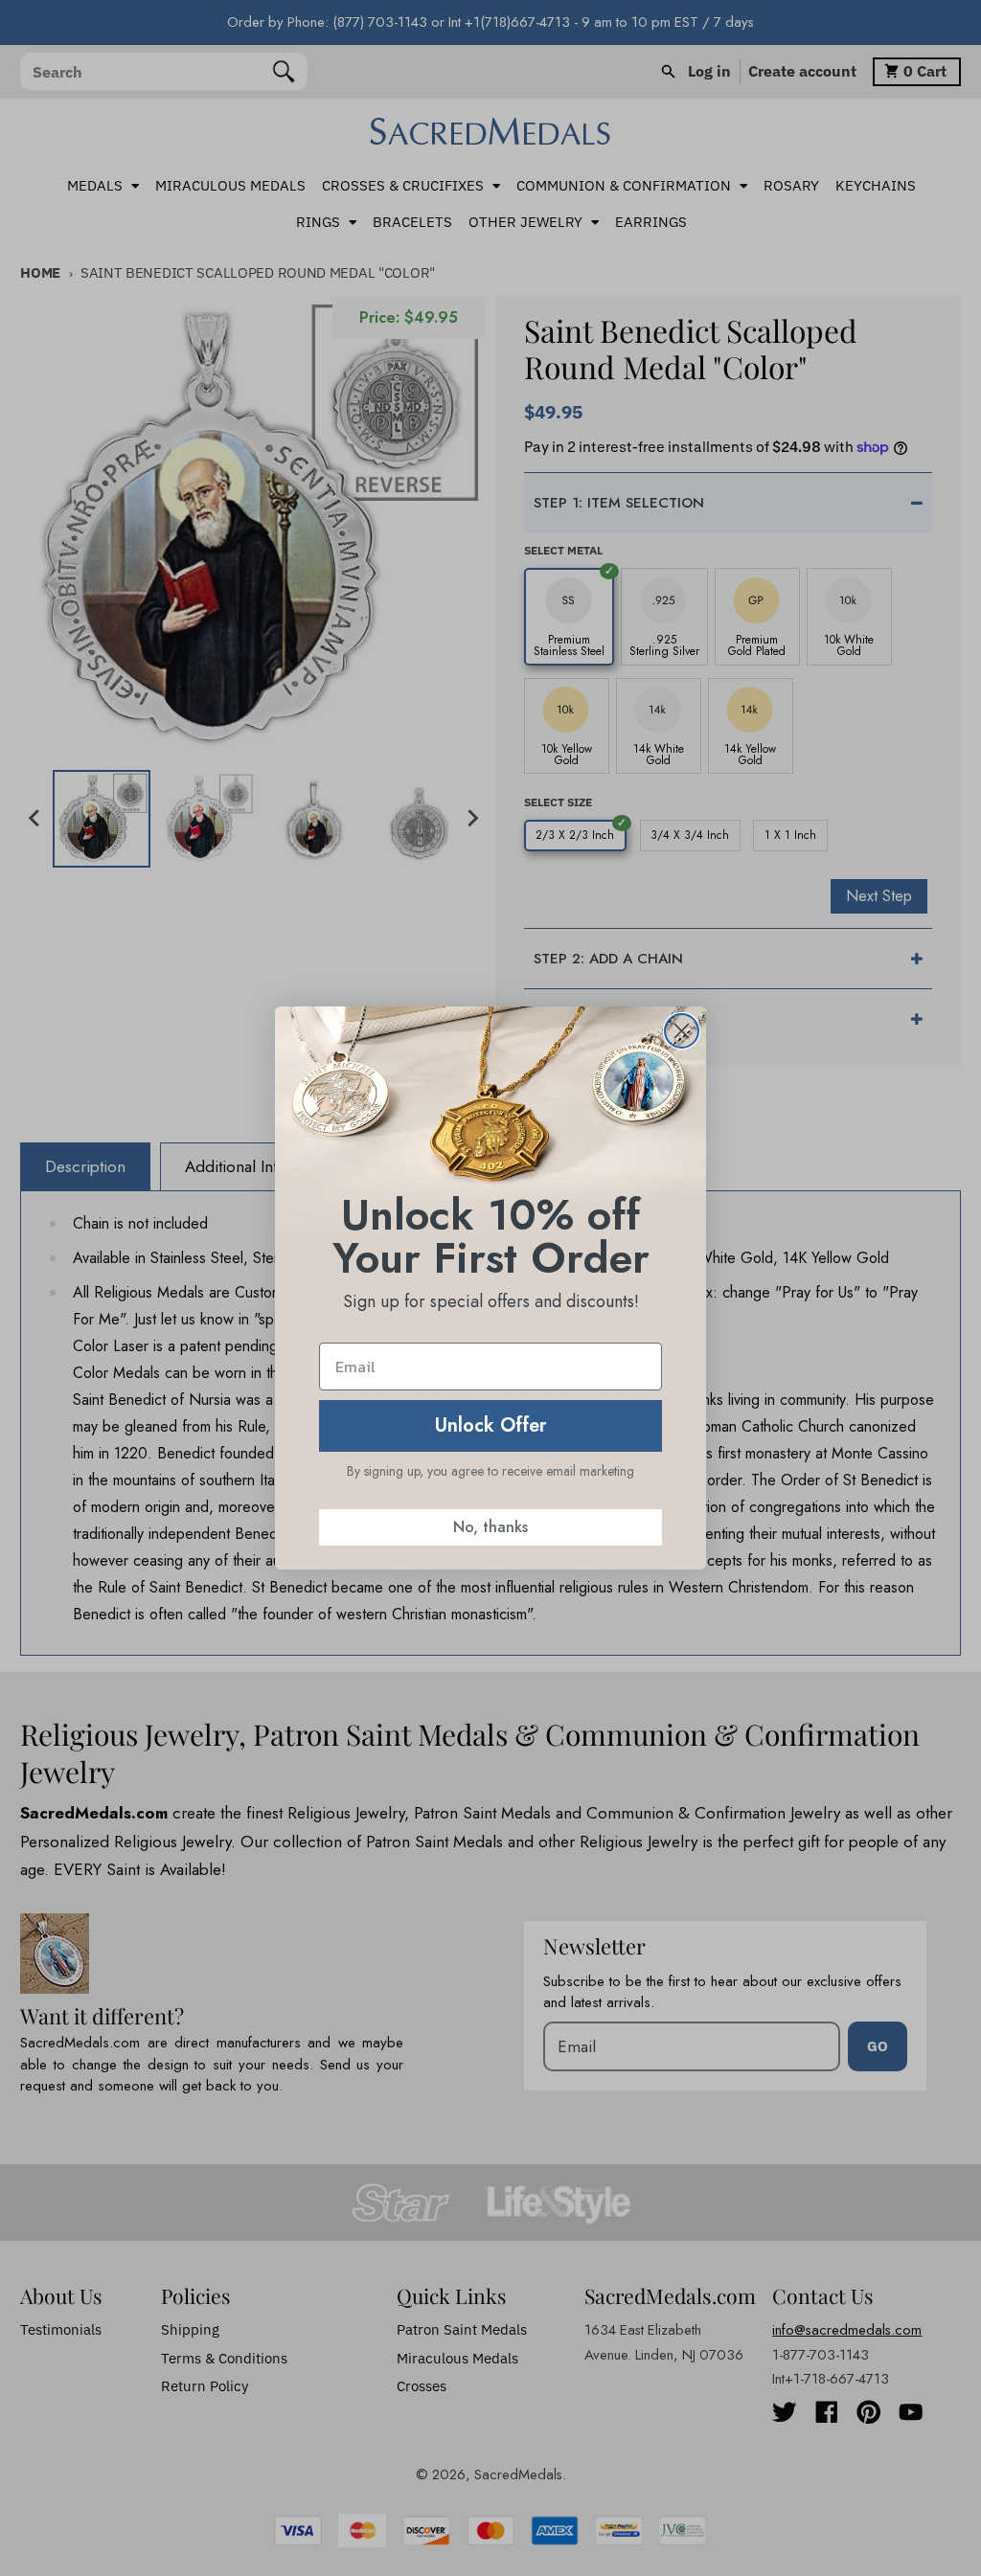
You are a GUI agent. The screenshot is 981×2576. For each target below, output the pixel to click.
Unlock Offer (491, 1425)
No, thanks (490, 1527)
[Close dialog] (682, 1031)
